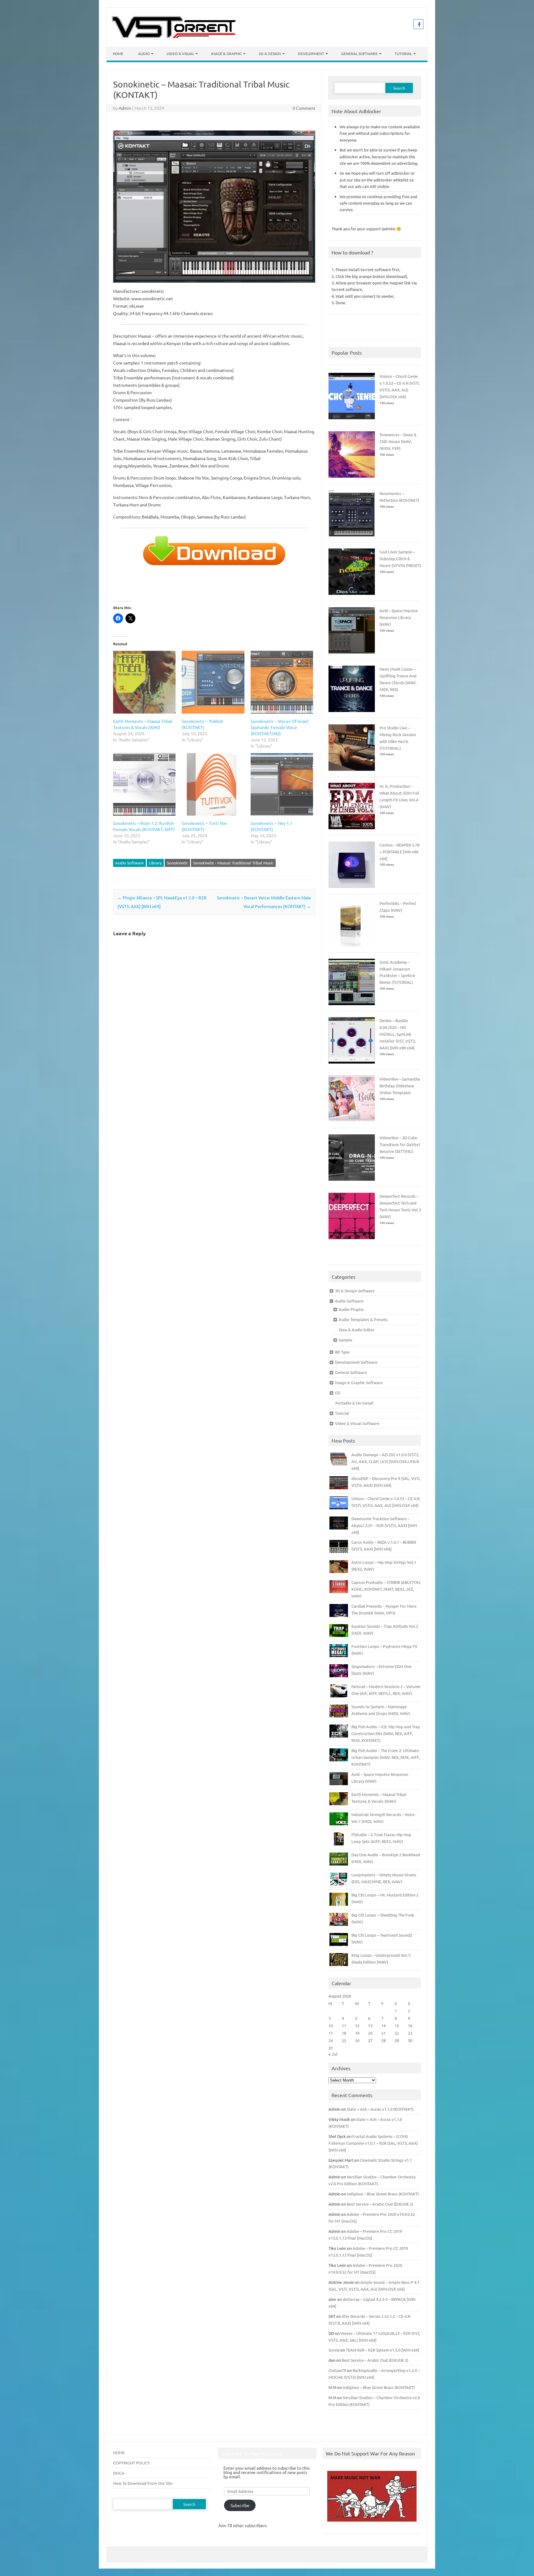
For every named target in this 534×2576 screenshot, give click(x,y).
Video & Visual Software (357, 1423)
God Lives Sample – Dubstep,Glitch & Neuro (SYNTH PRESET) (400, 559)
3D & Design (270, 53)
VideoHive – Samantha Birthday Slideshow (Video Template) (400, 1086)
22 (397, 2033)
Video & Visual (180, 53)
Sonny (334, 2350)
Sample (345, 1340)
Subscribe (240, 2505)
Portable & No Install (354, 1403)
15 (397, 2026)
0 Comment (304, 108)
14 (384, 2026)
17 (331, 2033)
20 (370, 2033)
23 (410, 2033)
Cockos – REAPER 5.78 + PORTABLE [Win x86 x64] (399, 852)
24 (331, 2040)
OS (338, 1393)
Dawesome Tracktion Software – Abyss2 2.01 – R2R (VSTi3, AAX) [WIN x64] (384, 1525)
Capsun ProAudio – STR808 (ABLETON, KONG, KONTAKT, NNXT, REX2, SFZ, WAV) (386, 1589)
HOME (119, 2452)
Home (118, 53)
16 (410, 2026)
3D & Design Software (355, 1291)
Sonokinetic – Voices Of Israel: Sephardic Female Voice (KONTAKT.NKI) (280, 727)
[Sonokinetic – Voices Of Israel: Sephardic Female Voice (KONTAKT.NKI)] (282, 682)
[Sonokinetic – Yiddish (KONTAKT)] (213, 682)
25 (344, 2040)
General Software (359, 53)
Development (311, 53)
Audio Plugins (351, 1309)
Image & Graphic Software (359, 1382)
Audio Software (129, 863)
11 (344, 2026)
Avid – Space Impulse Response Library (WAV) (399, 617)
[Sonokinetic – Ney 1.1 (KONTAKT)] (282, 784)
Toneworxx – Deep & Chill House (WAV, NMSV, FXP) (398, 441)
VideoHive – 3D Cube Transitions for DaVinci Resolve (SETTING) (400, 1144)
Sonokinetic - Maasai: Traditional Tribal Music (233, 863)
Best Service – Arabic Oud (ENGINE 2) (380, 2204)
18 (344, 2033)
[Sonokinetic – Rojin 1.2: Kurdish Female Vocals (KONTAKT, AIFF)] (144, 784)
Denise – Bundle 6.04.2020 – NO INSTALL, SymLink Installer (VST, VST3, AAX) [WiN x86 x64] (398, 1034)
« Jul (333, 2054)
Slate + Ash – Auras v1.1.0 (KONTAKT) (380, 2109)
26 (357, 2040)
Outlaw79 (337, 2370)
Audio (144, 53)
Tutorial (403, 53)
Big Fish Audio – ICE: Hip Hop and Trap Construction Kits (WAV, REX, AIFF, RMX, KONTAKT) (386, 1733)
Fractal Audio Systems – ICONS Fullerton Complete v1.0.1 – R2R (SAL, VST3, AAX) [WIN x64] (373, 2143)
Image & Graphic (226, 53)
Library (155, 863)
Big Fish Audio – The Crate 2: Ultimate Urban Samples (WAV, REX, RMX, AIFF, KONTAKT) (386, 1757)
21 (384, 2033)
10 (331, 2026)
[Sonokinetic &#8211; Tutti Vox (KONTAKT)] (213, 784)
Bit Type (342, 1352)
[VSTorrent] (174, 36)
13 (370, 2026)
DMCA (119, 2473)
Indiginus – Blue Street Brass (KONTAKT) (383, 2194)
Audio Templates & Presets (363, 1319)
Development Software (356, 1362)
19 (357, 2033)
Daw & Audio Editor (357, 1330)
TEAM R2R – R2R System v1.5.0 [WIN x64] (382, 2350)
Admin (125, 108)
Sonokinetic (177, 863)
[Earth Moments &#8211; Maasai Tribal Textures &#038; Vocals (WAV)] (144, 682)
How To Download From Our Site (143, 2483)
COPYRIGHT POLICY (131, 2463)
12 (357, 2026)
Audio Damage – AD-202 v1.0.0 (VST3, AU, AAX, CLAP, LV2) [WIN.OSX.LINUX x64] (385, 1461)
